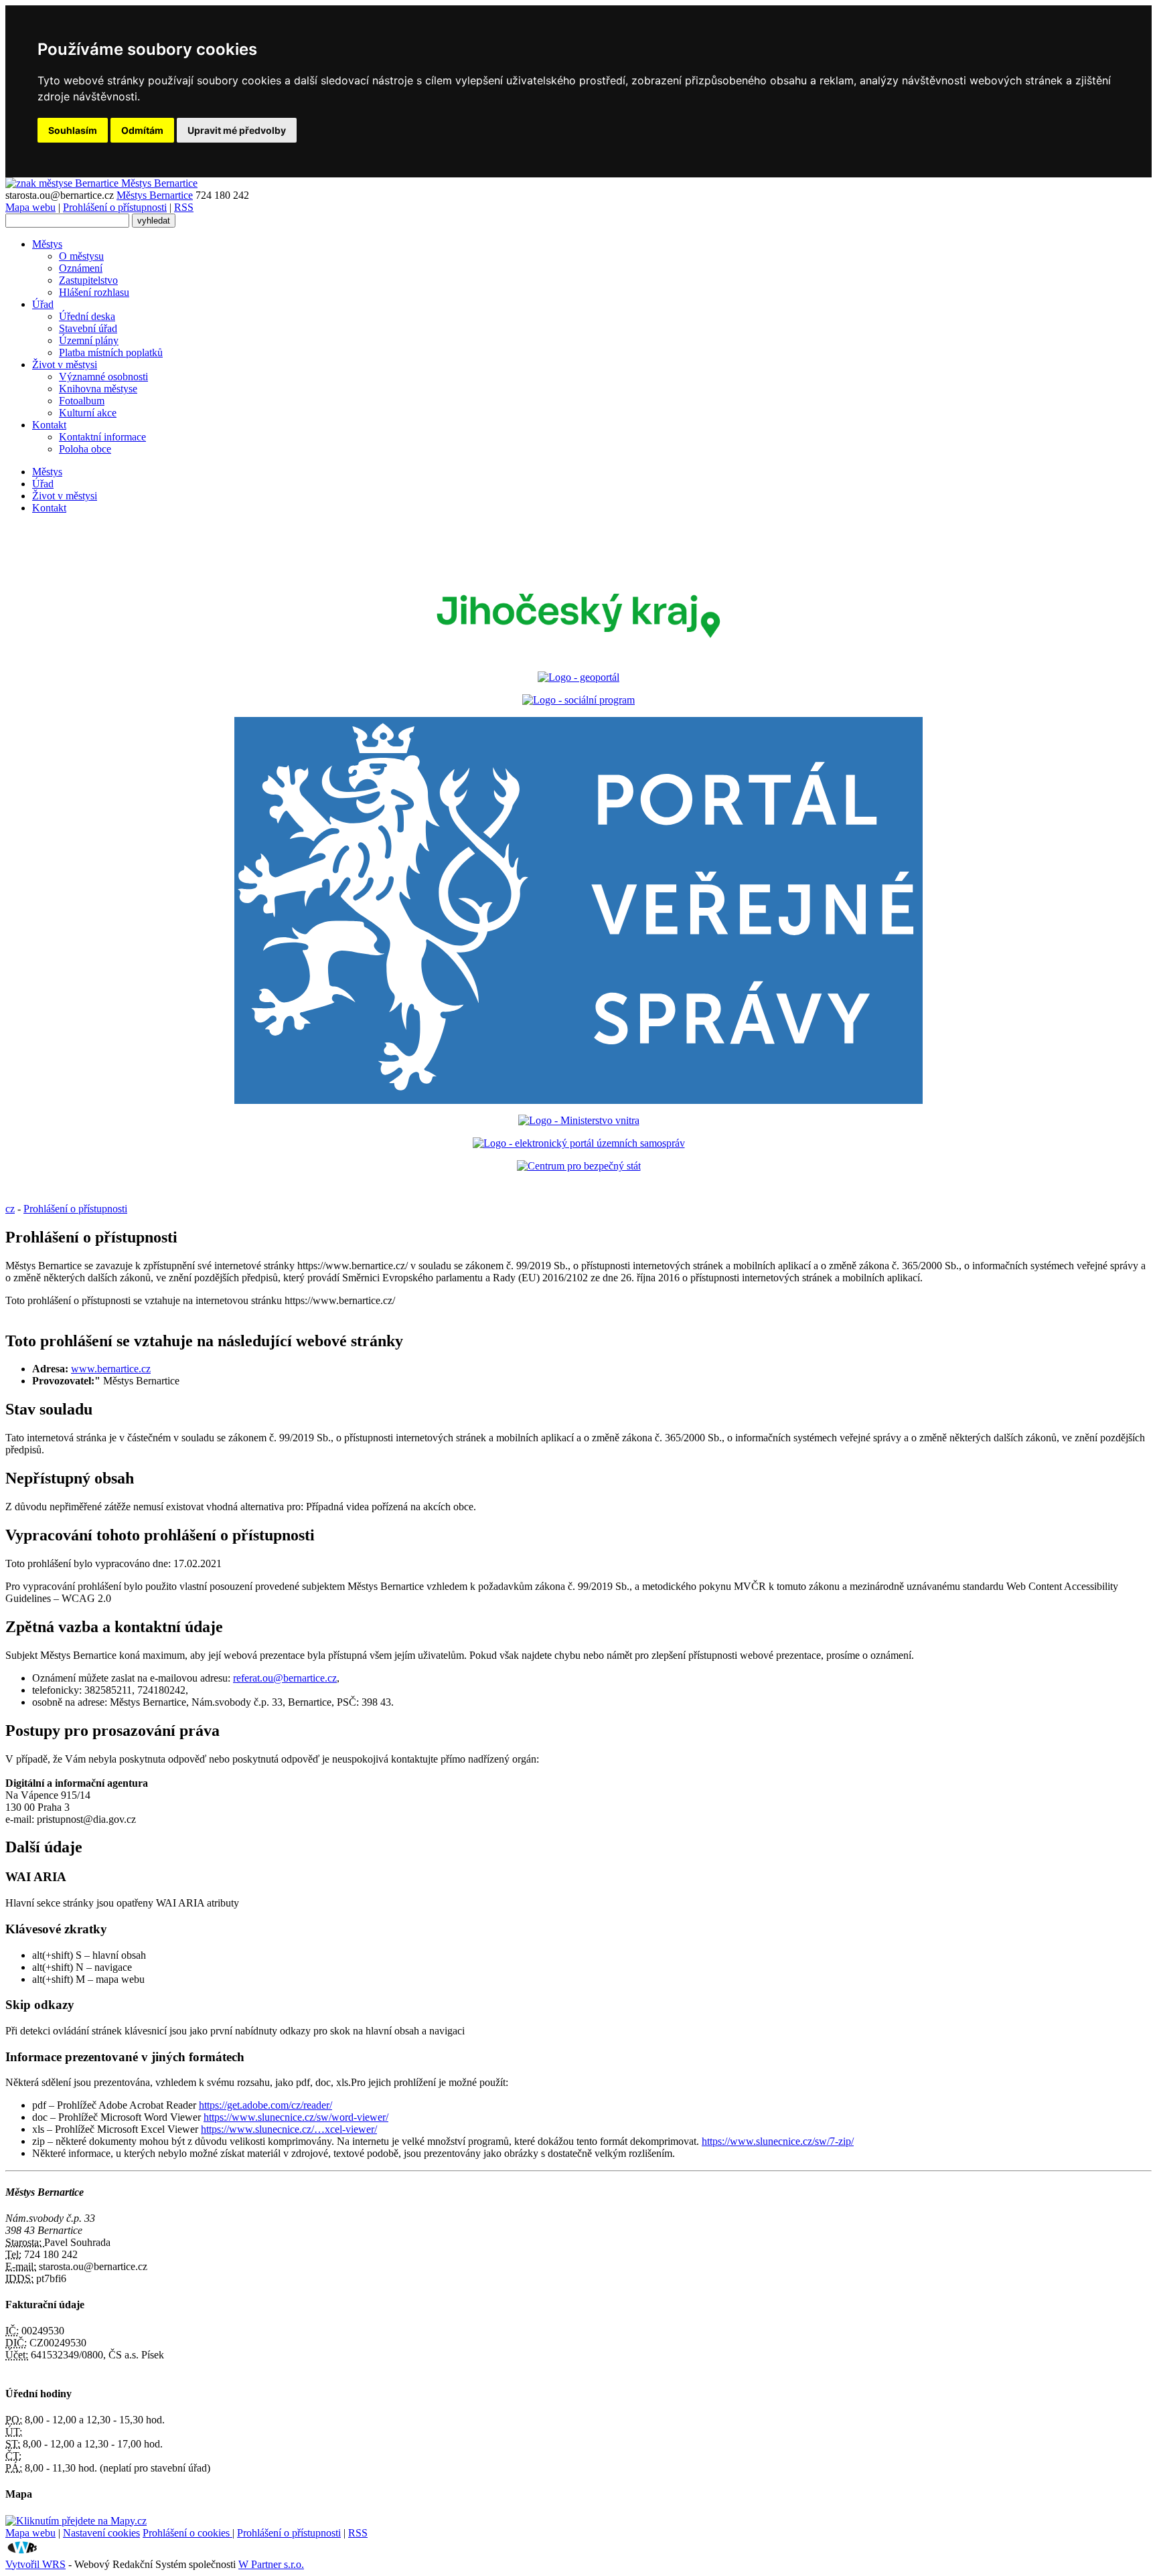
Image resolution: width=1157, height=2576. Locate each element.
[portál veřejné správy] (578, 910)
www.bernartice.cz (111, 1369)
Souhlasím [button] (73, 130)
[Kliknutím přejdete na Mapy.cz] (76, 2521)
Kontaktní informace (102, 437)
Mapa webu (30, 207)
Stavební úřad (88, 328)
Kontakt (49, 425)
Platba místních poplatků (111, 352)
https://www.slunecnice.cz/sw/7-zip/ (778, 2141)
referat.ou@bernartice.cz (285, 1678)
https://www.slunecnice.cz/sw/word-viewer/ (296, 2117)
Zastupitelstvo (88, 280)
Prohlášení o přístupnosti (115, 207)
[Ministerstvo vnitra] (579, 1120)
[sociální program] (578, 700)
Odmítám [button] (142, 130)
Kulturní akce (88, 413)
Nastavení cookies (101, 2533)
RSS (184, 207)
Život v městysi (65, 365)
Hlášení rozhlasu (94, 292)
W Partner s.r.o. (271, 2564)
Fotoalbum (82, 401)
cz (10, 1209)
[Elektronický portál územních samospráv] (579, 1143)
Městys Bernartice (155, 195)
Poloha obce (85, 449)
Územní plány (89, 340)
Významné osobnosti (103, 377)
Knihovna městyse (98, 389)
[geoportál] (578, 677)
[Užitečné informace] (579, 1166)
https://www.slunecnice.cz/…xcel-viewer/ (289, 2129)
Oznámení (81, 268)
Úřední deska (87, 316)
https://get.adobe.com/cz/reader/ (265, 2105)
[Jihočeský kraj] (578, 654)
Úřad (43, 304)
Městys (47, 244)
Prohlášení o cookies (187, 2533)
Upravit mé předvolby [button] (237, 130)
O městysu (81, 256)
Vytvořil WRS (35, 2564)
